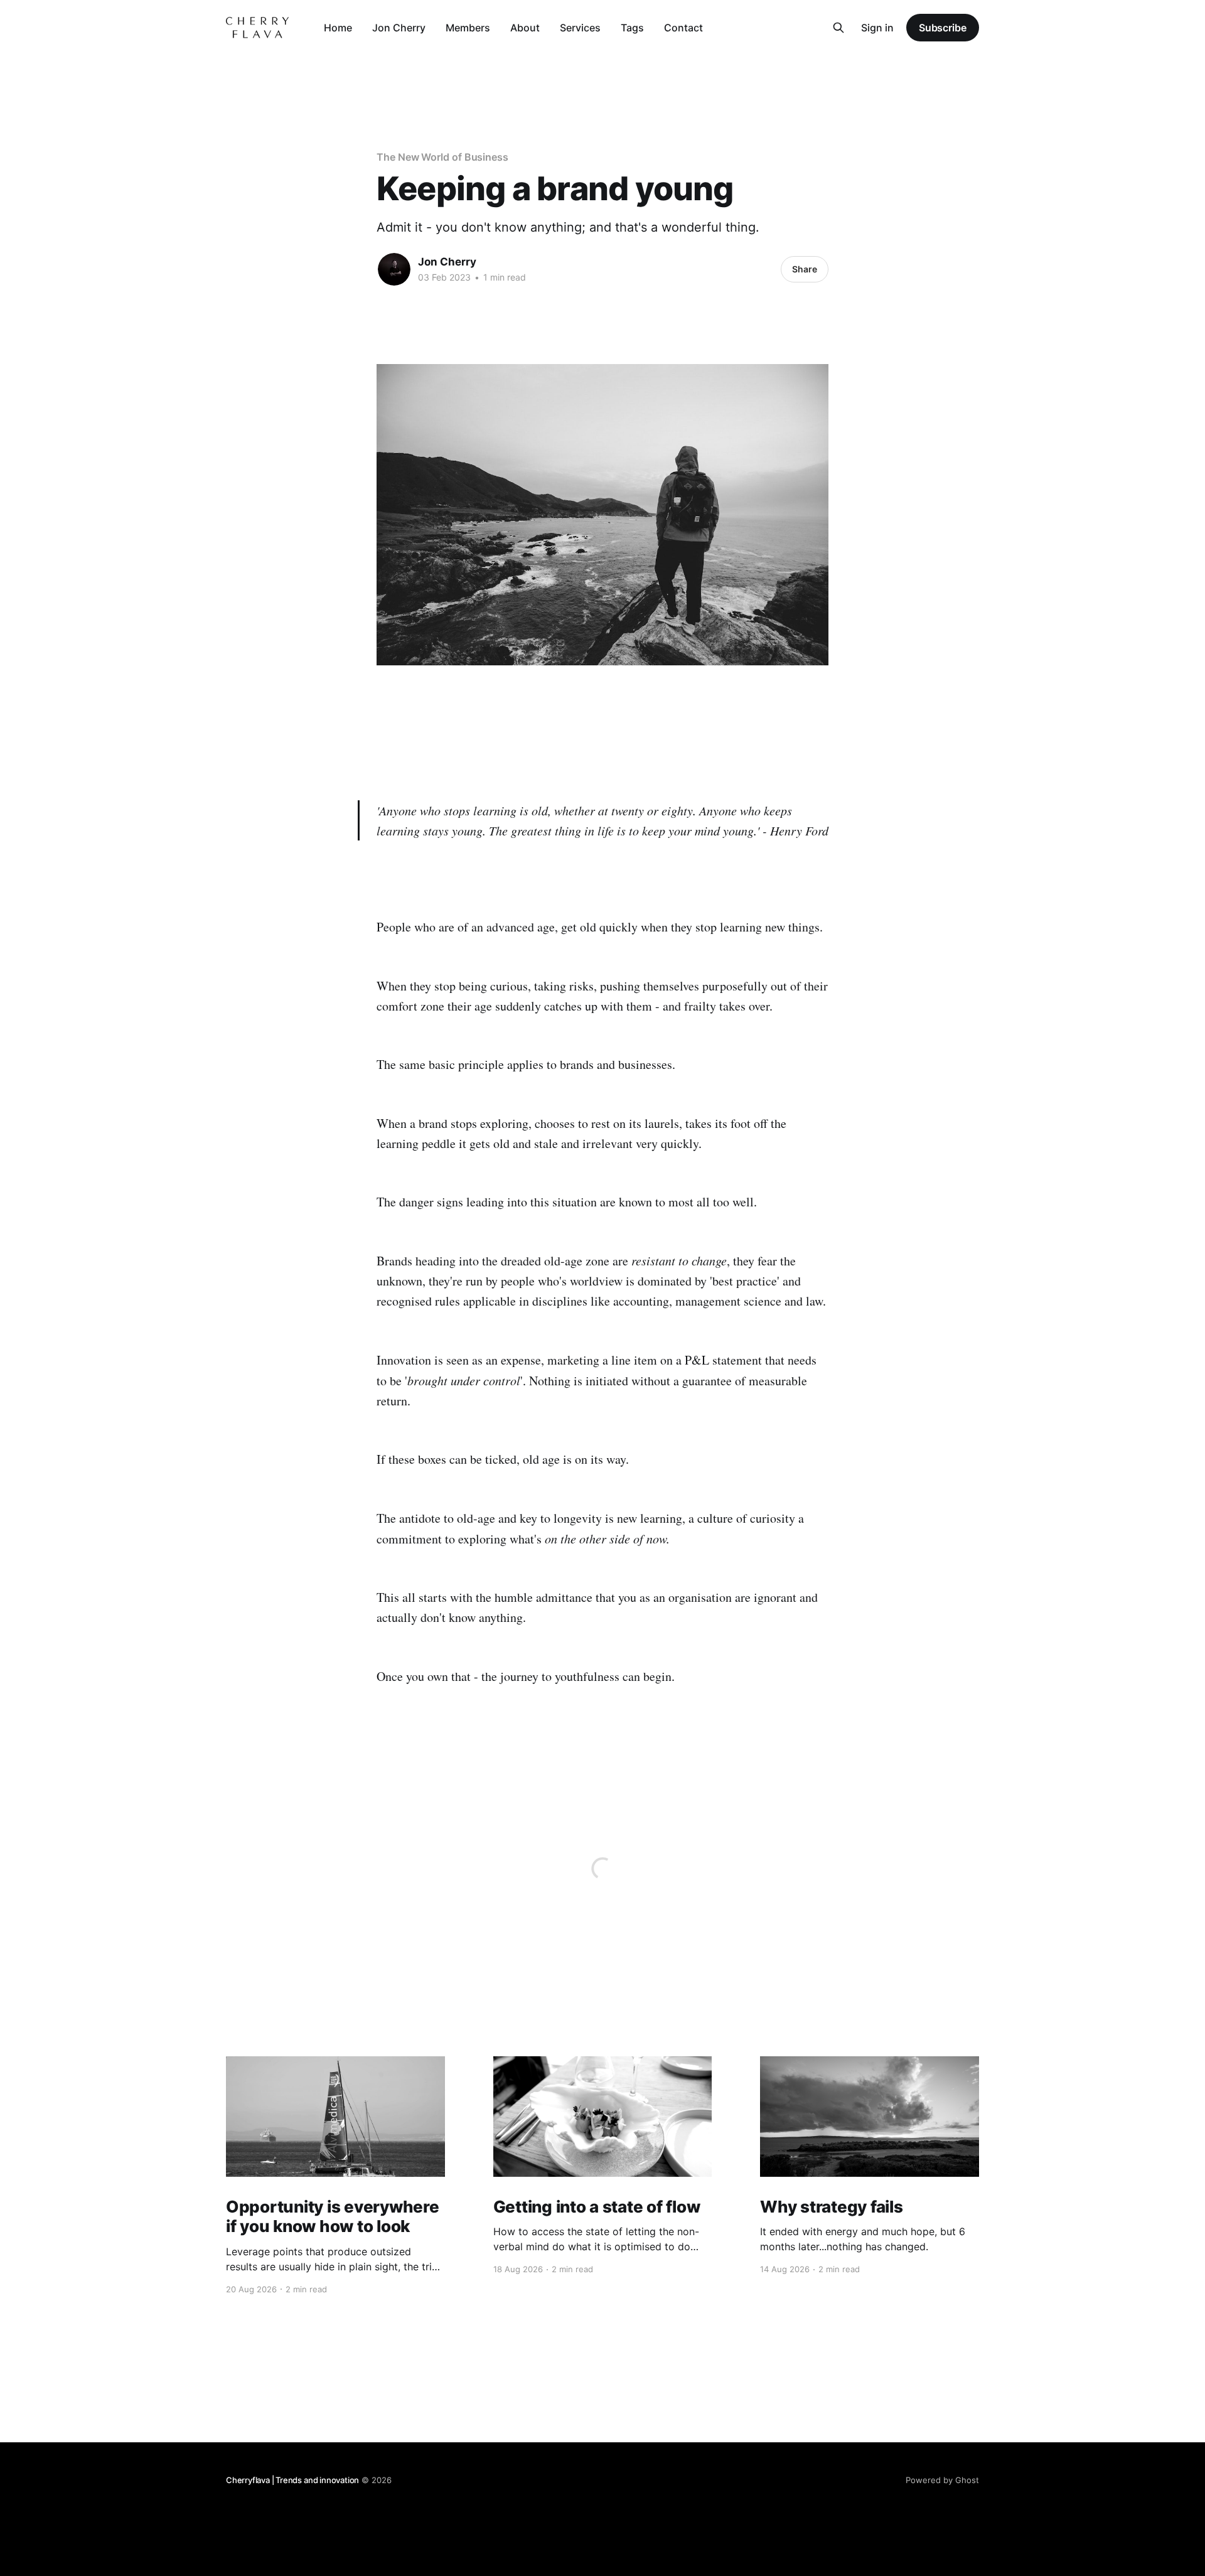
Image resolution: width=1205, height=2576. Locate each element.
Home (338, 28)
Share (805, 269)
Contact (683, 28)
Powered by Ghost (942, 2480)
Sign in (877, 28)
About (525, 28)
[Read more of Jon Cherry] (394, 269)
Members (468, 28)
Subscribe (943, 28)
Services (580, 28)
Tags (632, 28)
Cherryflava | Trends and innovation (292, 2480)
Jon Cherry (399, 28)
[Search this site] (838, 28)
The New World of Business (442, 157)
